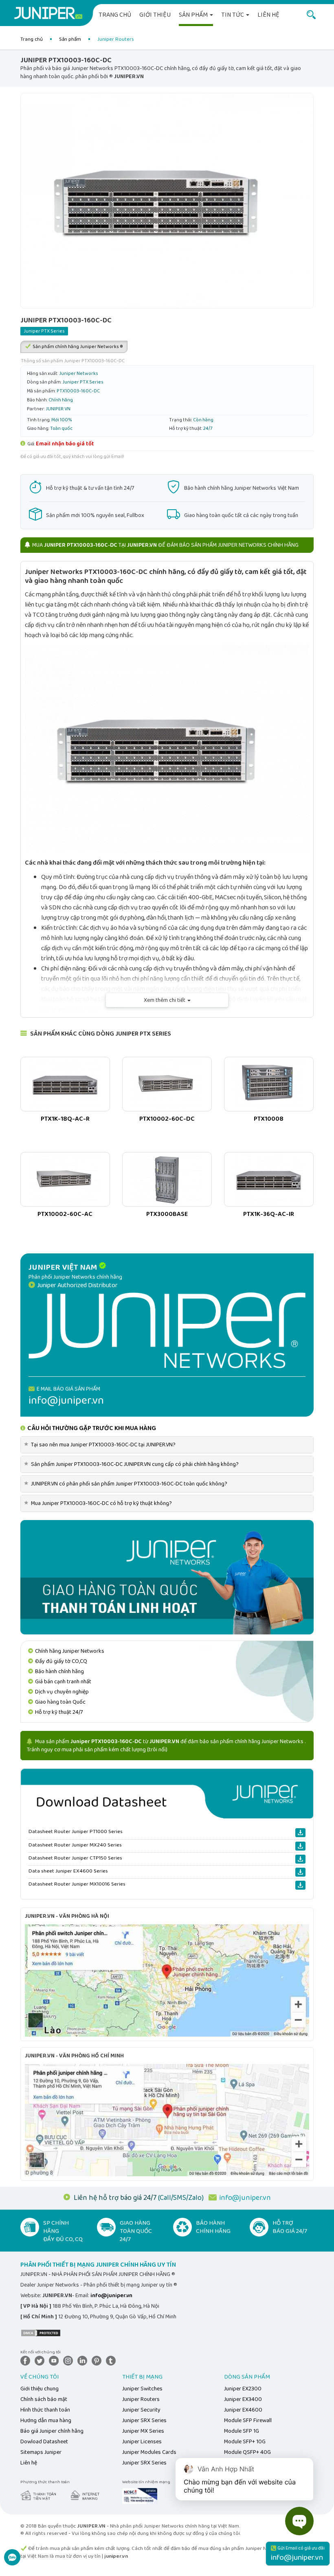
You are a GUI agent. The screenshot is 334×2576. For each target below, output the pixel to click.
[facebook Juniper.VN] (27, 2360)
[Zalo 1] (12, 2562)
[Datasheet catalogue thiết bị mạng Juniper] (167, 1793)
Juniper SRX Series (144, 2420)
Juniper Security (141, 2410)
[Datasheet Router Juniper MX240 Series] (300, 1846)
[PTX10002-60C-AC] (65, 1179)
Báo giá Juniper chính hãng (52, 2431)
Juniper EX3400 (243, 2399)
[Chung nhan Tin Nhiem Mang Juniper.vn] (140, 2495)
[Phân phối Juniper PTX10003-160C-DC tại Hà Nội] (167, 1980)
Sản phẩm (194, 15)
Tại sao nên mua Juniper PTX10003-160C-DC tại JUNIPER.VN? (101, 1445)
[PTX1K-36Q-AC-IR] (269, 1179)
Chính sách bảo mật (44, 2399)
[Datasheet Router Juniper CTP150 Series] (300, 1859)
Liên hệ (268, 15)
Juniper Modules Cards (149, 2452)
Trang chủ (115, 15)
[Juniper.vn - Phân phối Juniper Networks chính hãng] (167, 1330)
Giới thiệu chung (40, 2389)
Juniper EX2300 (243, 2389)
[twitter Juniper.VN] (41, 2360)
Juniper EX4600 (243, 2410)
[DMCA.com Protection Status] (41, 2333)
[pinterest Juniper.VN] (98, 2360)
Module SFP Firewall (248, 2420)
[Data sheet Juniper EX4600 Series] (300, 1872)
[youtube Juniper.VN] (55, 2360)
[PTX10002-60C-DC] (167, 1084)
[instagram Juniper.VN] (70, 2360)
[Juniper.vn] (48, 14)
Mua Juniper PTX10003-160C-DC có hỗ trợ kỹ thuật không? (99, 1503)
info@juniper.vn (245, 2198)
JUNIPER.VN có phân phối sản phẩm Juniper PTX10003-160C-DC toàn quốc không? (127, 1484)
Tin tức (233, 15)
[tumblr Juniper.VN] (112, 2360)
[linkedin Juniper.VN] (84, 2360)
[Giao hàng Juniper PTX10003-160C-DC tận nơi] (167, 1577)
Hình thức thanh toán (45, 2410)
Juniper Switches (142, 2389)
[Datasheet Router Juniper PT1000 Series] (300, 1833)
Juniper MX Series (143, 2431)
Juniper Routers (141, 2399)
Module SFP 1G (242, 2431)
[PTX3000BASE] (167, 1179)
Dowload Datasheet (44, 2442)
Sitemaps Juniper (41, 2452)
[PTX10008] (269, 1084)
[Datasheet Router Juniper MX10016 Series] (300, 1885)
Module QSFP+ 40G (247, 2452)
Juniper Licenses (142, 2442)
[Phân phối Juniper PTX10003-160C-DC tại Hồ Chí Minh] (167, 2120)
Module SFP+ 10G (245, 2442)
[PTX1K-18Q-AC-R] (65, 1084)
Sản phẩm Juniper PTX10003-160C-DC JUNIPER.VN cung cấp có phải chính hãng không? (133, 1464)
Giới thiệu (155, 15)
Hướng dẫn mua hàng (46, 2420)
